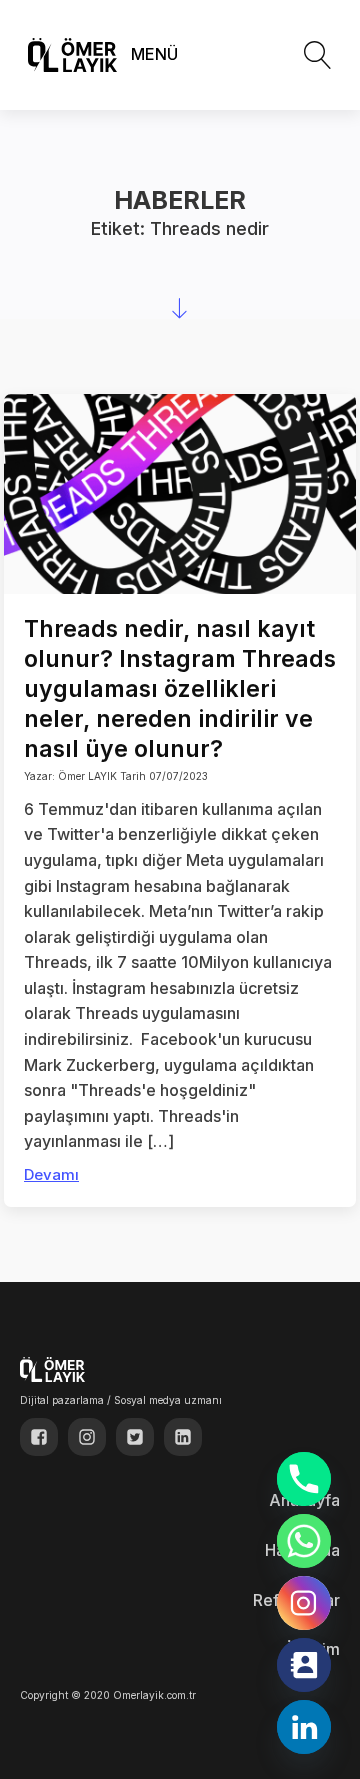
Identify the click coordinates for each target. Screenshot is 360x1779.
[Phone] (304, 1479)
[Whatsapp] (304, 1541)
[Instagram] (304, 1603)
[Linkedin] (304, 1727)
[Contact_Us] (304, 1665)
